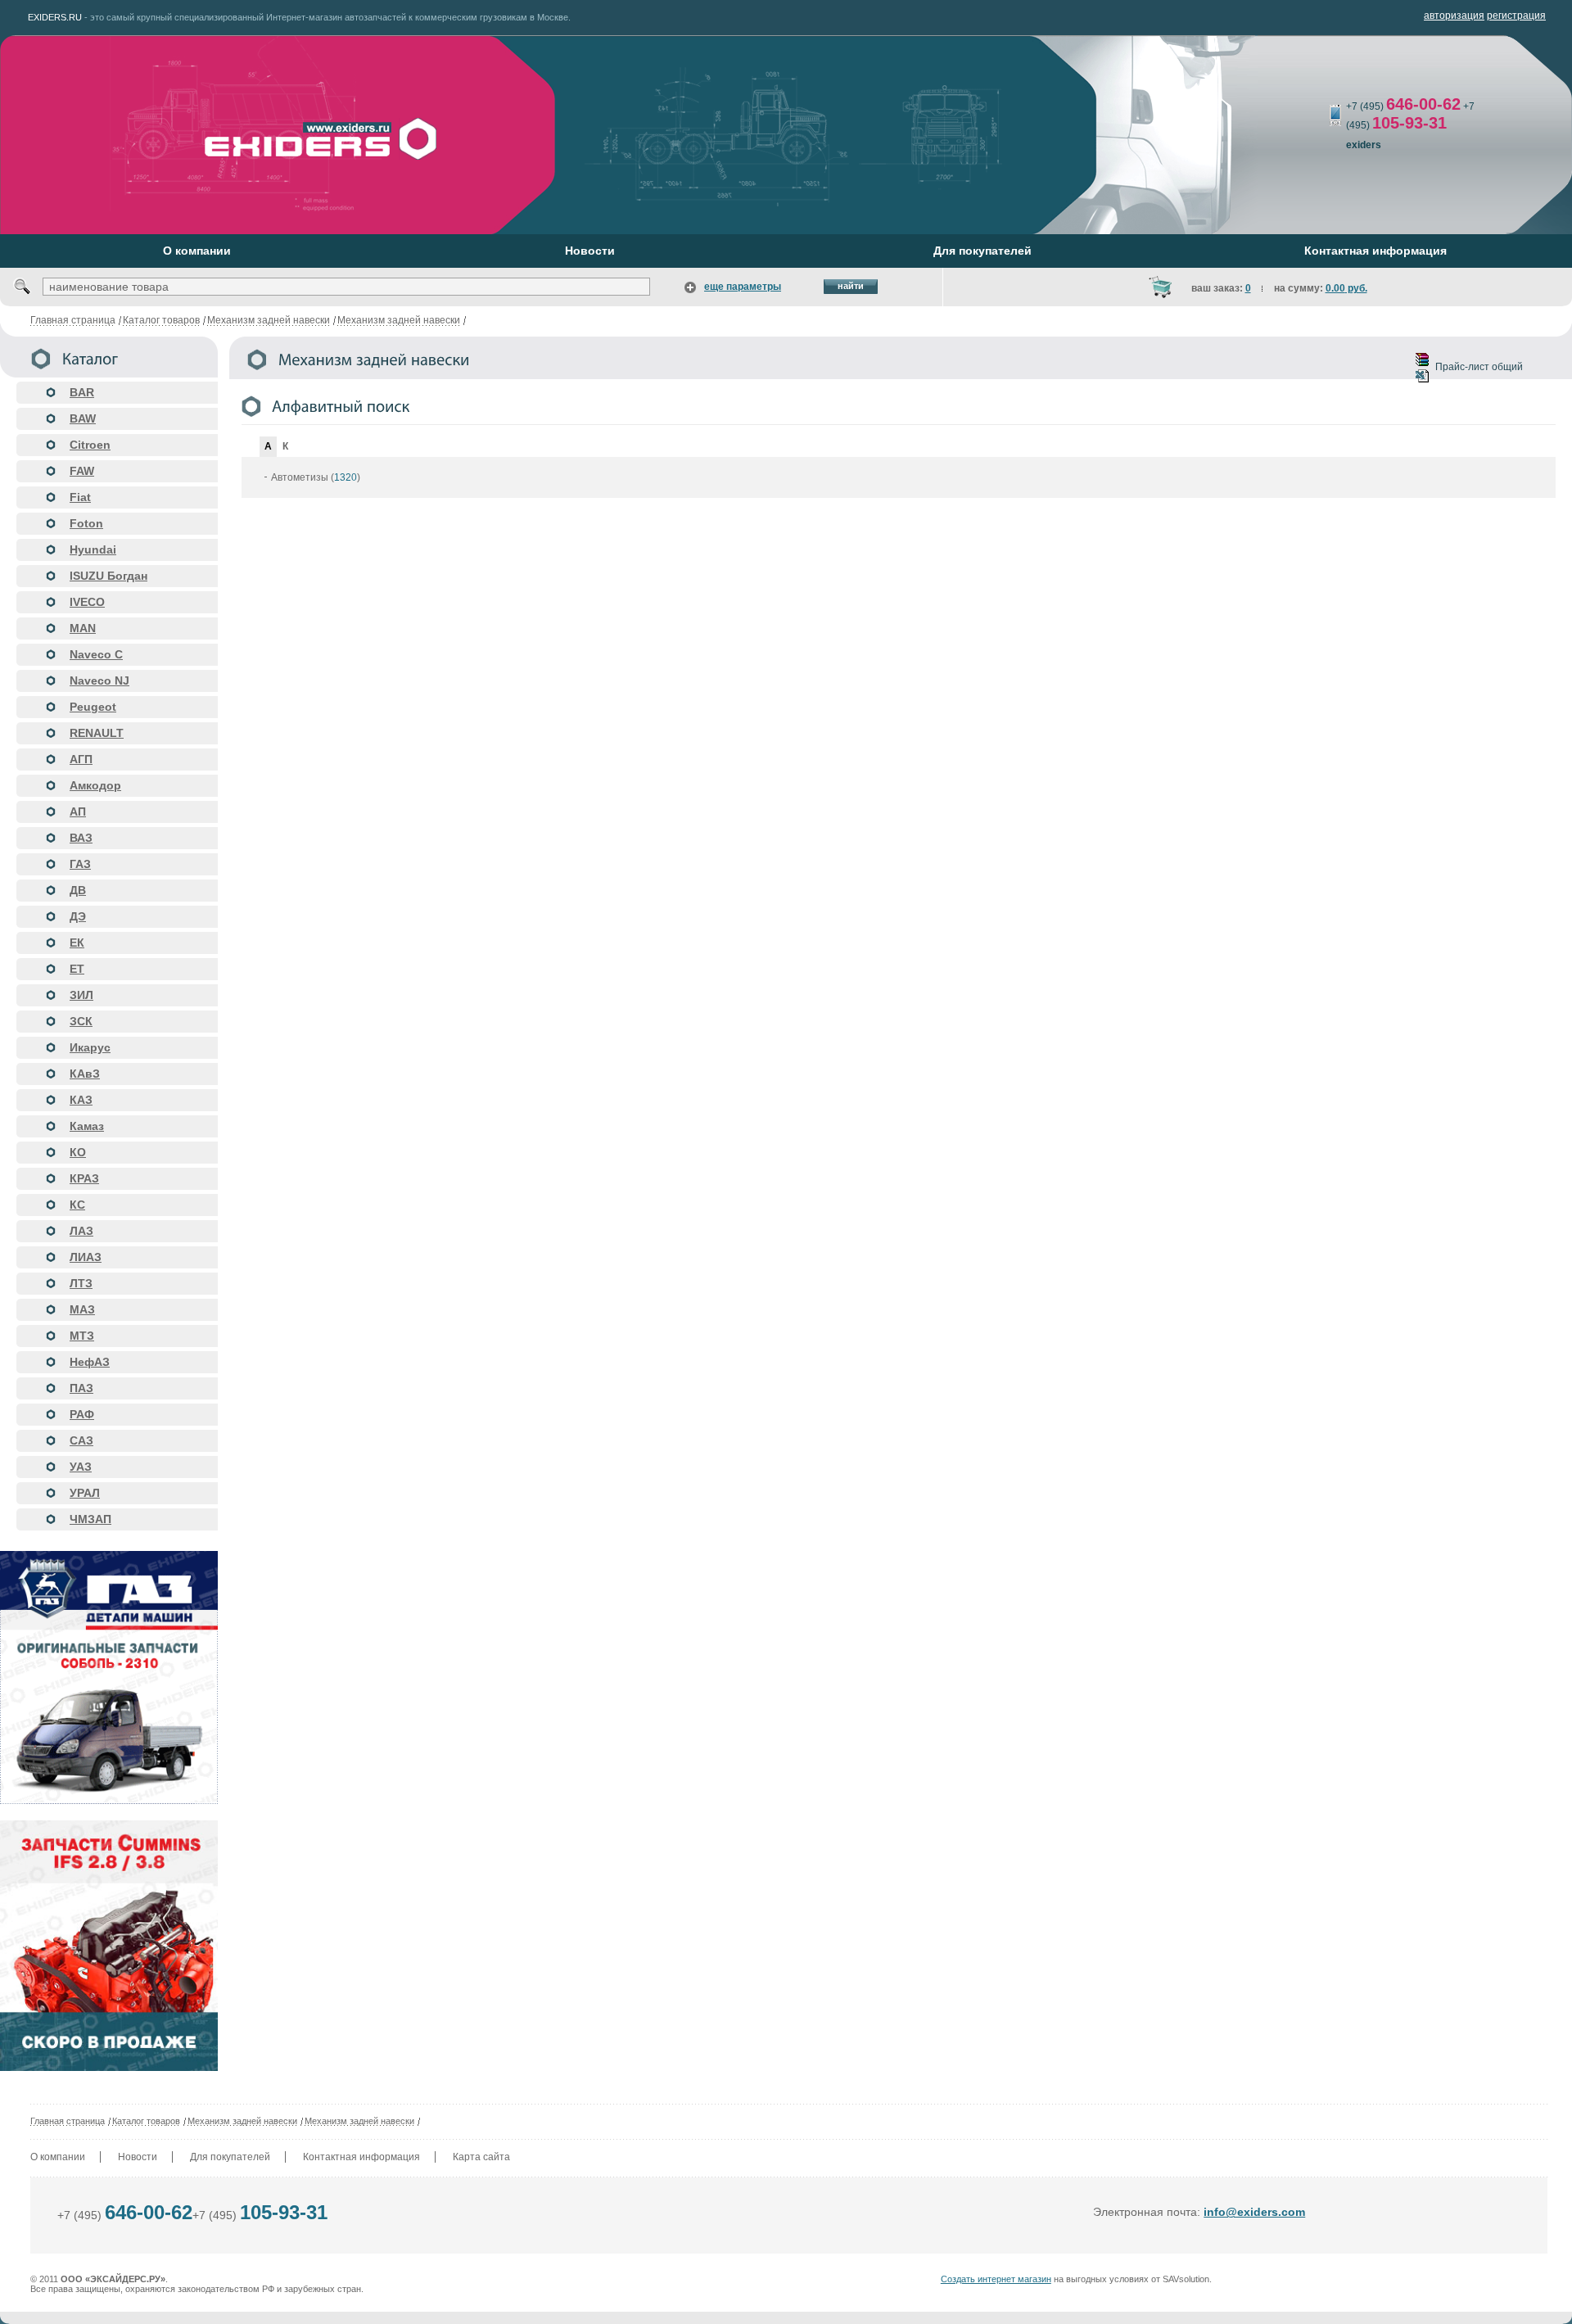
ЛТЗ (81, 1283)
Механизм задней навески (269, 320)
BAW (83, 418)
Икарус (90, 1047)
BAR (82, 392)
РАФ (82, 1414)
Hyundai (93, 549)
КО (78, 1152)
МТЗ (82, 1336)
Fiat (80, 497)
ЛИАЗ (86, 1257)
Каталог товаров (161, 320)
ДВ (78, 890)
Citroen (90, 445)
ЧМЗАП (90, 1519)
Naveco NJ (99, 680)
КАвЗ (85, 1074)
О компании (58, 2157)
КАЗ (81, 1100)
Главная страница (73, 320)
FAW (82, 471)
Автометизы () (316, 477)
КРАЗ (84, 1178)
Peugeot (93, 707)
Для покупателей (230, 2157)
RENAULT (97, 733)
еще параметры (743, 287)
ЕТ (77, 969)
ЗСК (81, 1021)
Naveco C (96, 654)
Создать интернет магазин (996, 2279)
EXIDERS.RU (55, 17)
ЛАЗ (81, 1231)
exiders (1364, 145)
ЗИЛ (81, 995)
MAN (83, 628)
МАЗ (82, 1309)
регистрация (1516, 16)
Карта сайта (481, 2157)
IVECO (87, 602)
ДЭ (78, 916)
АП (78, 812)
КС (77, 1205)
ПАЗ (81, 1388)
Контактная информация (361, 2157)
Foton (86, 523)
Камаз (87, 1126)
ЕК (77, 943)
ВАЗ (81, 838)
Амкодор (95, 785)
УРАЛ (85, 1493)
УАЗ (81, 1467)
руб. (1346, 288)
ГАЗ (80, 864)
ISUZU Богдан (108, 576)
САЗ (81, 1440)
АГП (81, 759)
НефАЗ (90, 1362)
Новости (138, 2157)
